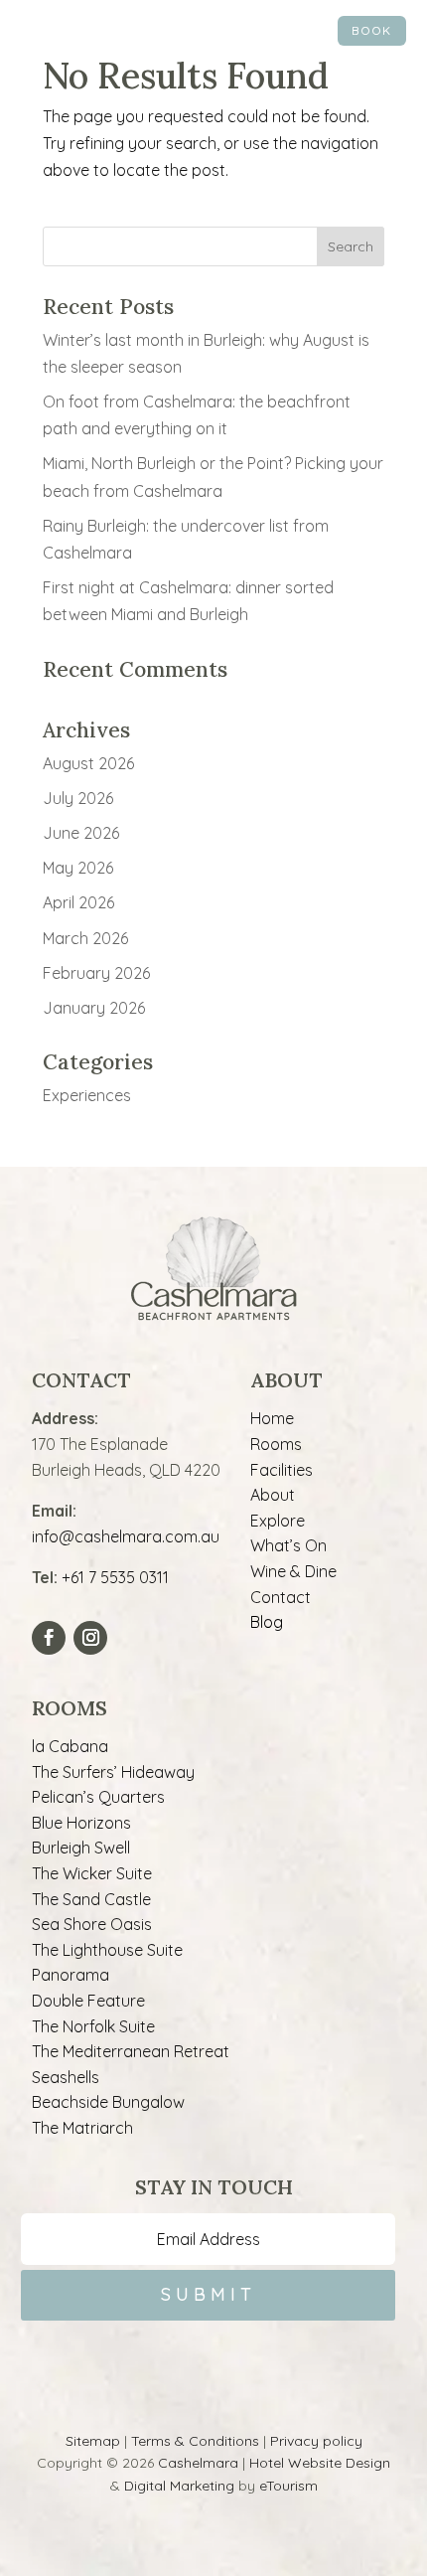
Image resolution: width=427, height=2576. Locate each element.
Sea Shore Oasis (92, 1924)
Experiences (87, 1095)
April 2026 (78, 902)
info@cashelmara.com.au (126, 1536)
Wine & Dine (293, 1571)
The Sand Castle (91, 1899)
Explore (278, 1521)
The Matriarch (82, 2128)
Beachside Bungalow (108, 2102)
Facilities (282, 1470)
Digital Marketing (179, 2486)
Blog (267, 1622)
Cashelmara (198, 2463)
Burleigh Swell (81, 1848)
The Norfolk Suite (93, 2026)
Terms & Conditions (195, 2441)
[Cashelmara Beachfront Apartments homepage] (213, 35)
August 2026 (88, 763)
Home (272, 1418)
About (273, 1495)
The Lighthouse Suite (107, 1950)
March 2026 (85, 938)
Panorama (71, 1975)
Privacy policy (316, 2441)
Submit (209, 2294)
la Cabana (70, 1746)
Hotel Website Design (320, 2463)
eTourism (288, 2486)
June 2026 (81, 833)
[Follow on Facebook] (49, 1638)
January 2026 (94, 1008)
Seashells (66, 2077)
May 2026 (78, 868)
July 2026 (78, 798)
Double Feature (88, 2001)
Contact (281, 1597)
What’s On (288, 1545)
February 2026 (96, 973)
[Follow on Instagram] (90, 1638)
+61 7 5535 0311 (115, 1577)
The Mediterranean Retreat (131, 2051)
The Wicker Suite (92, 1873)
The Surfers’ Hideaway (113, 1772)
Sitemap (93, 2441)
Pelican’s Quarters (98, 1797)
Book (371, 30)
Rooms (276, 1444)
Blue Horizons (81, 1823)
